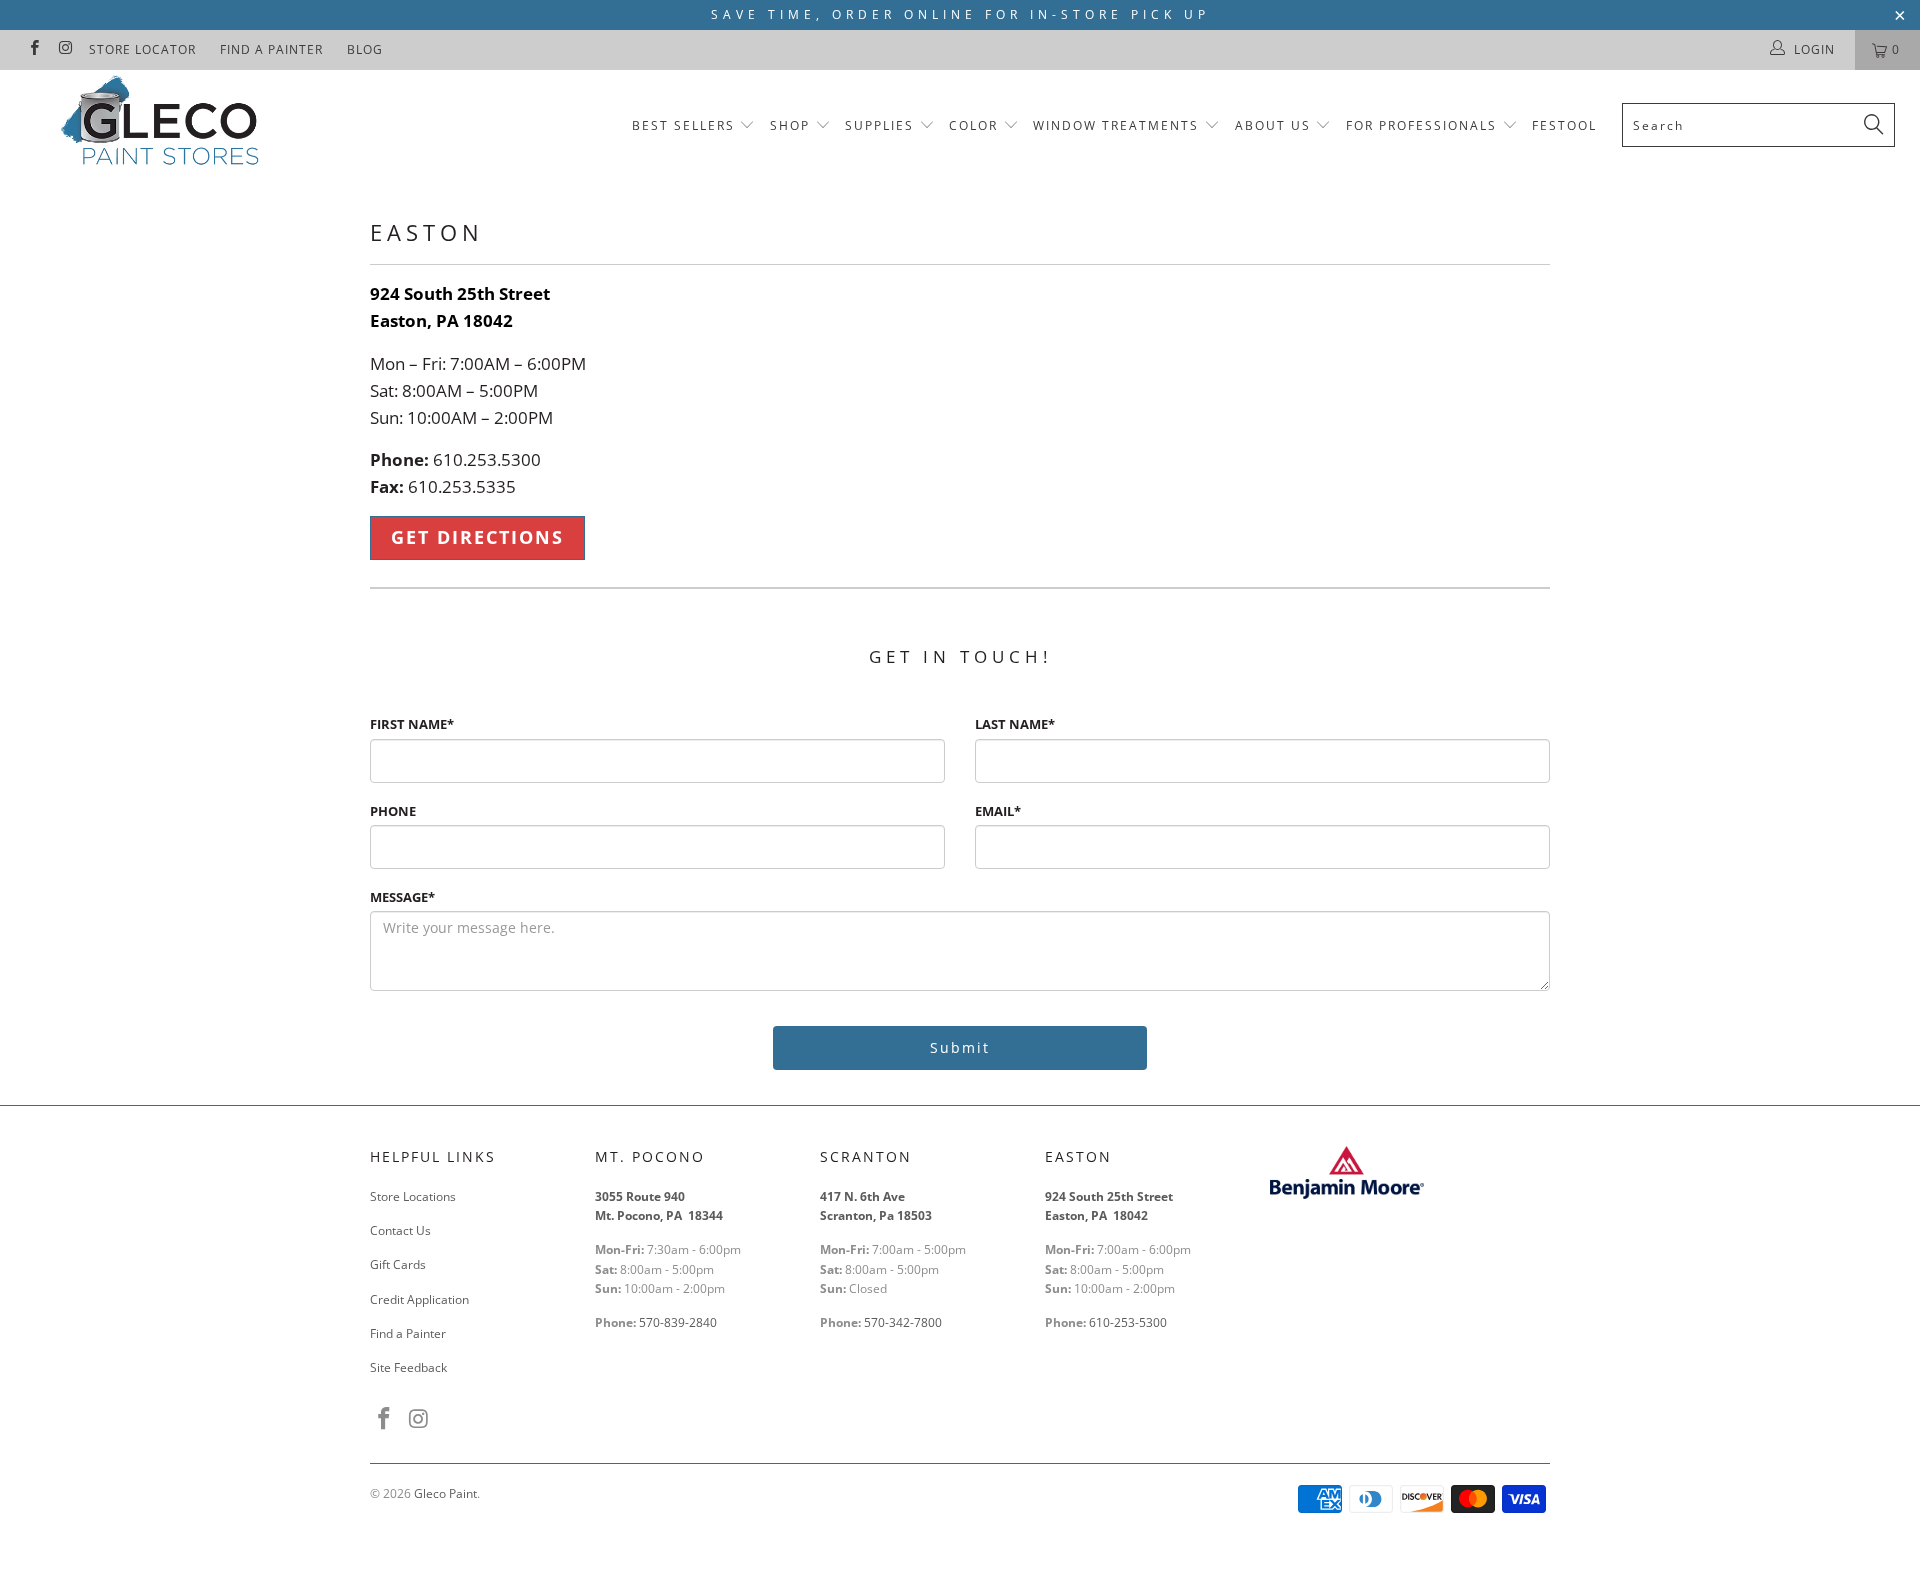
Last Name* (1015, 724)
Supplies (879, 125)
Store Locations (413, 1196)
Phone (393, 811)
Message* (402, 897)
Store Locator (142, 49)
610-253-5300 (1128, 1322)
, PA (445, 320)
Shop (790, 125)
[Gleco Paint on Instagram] (64, 49)
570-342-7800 (904, 1322)
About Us (1275, 125)
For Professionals (1424, 125)
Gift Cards (398, 1264)
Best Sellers (683, 125)
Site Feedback (408, 1367)
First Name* (412, 724)
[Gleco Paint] (163, 124)
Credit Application (419, 1299)
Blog (365, 49)
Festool (1564, 125)
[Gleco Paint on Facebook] (33, 49)
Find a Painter (271, 49)
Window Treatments (1116, 125)
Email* (998, 811)
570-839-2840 (678, 1322)
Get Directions (477, 537)
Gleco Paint (445, 1493)
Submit (960, 1047)
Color (973, 125)
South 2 (433, 293)
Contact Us (400, 1230)
